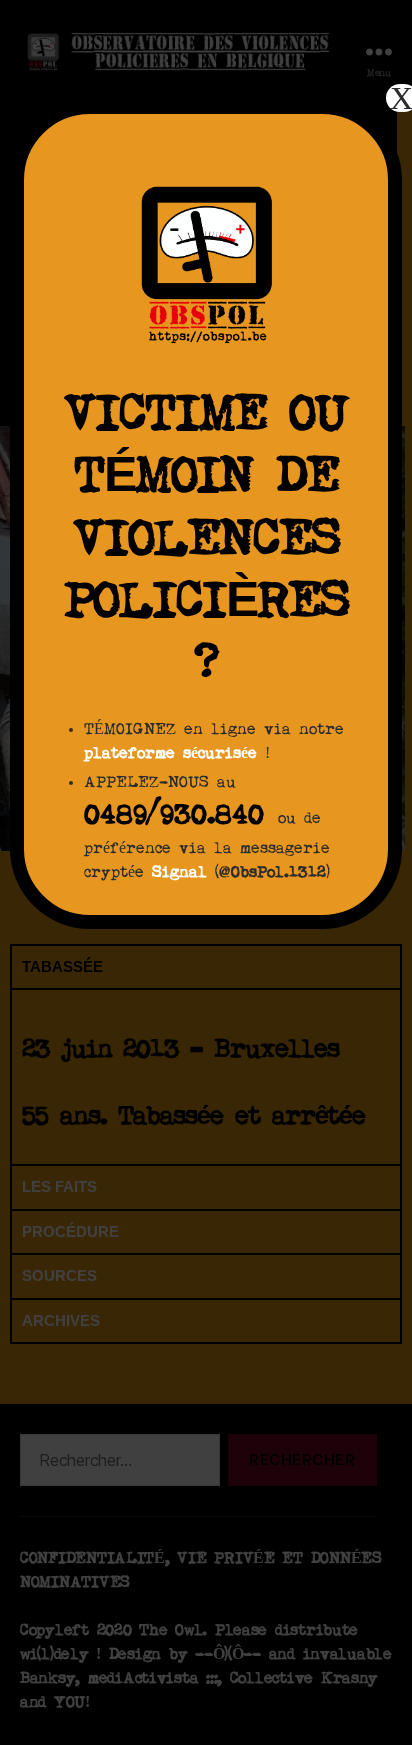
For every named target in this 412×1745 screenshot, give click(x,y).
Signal (179, 873)
